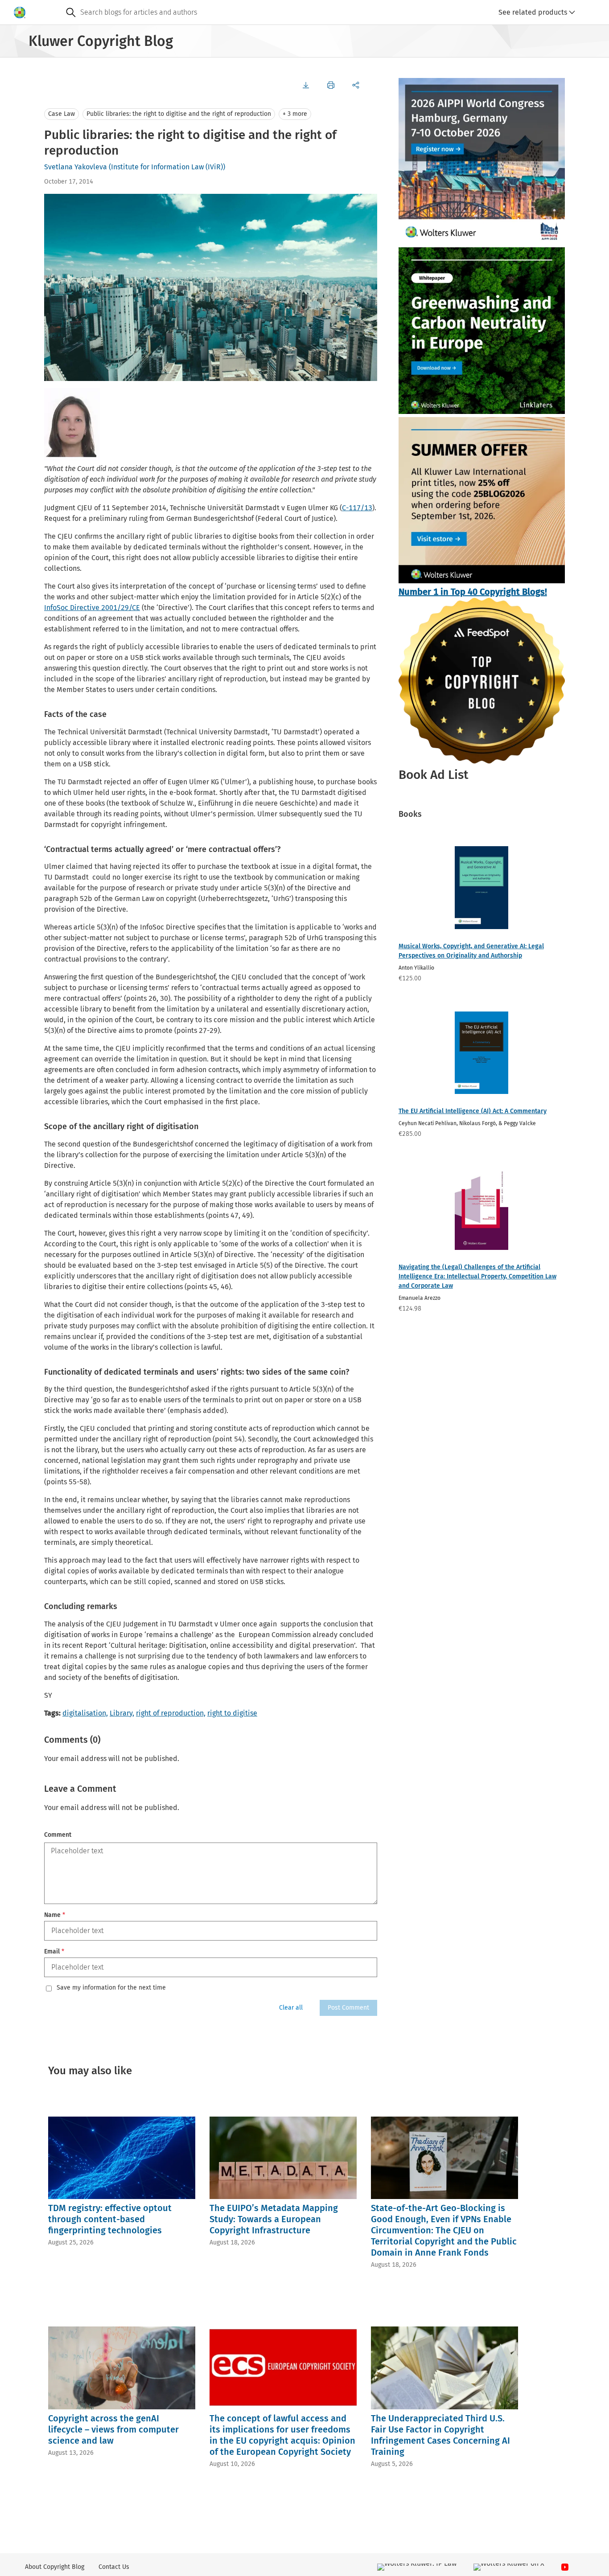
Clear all (291, 2008)
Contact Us (114, 2567)
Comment (58, 1835)
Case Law (62, 114)
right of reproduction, (171, 1713)
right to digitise (232, 1713)
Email (54, 1951)
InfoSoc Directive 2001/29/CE (92, 608)
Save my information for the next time (111, 1988)
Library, (122, 1713)
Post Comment (348, 2008)
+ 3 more (295, 114)
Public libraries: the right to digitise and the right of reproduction (179, 114)
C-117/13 (357, 508)
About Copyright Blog (55, 2567)
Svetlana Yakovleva (76, 167)
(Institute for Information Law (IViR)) (167, 167)
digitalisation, (85, 1713)
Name (55, 1915)
